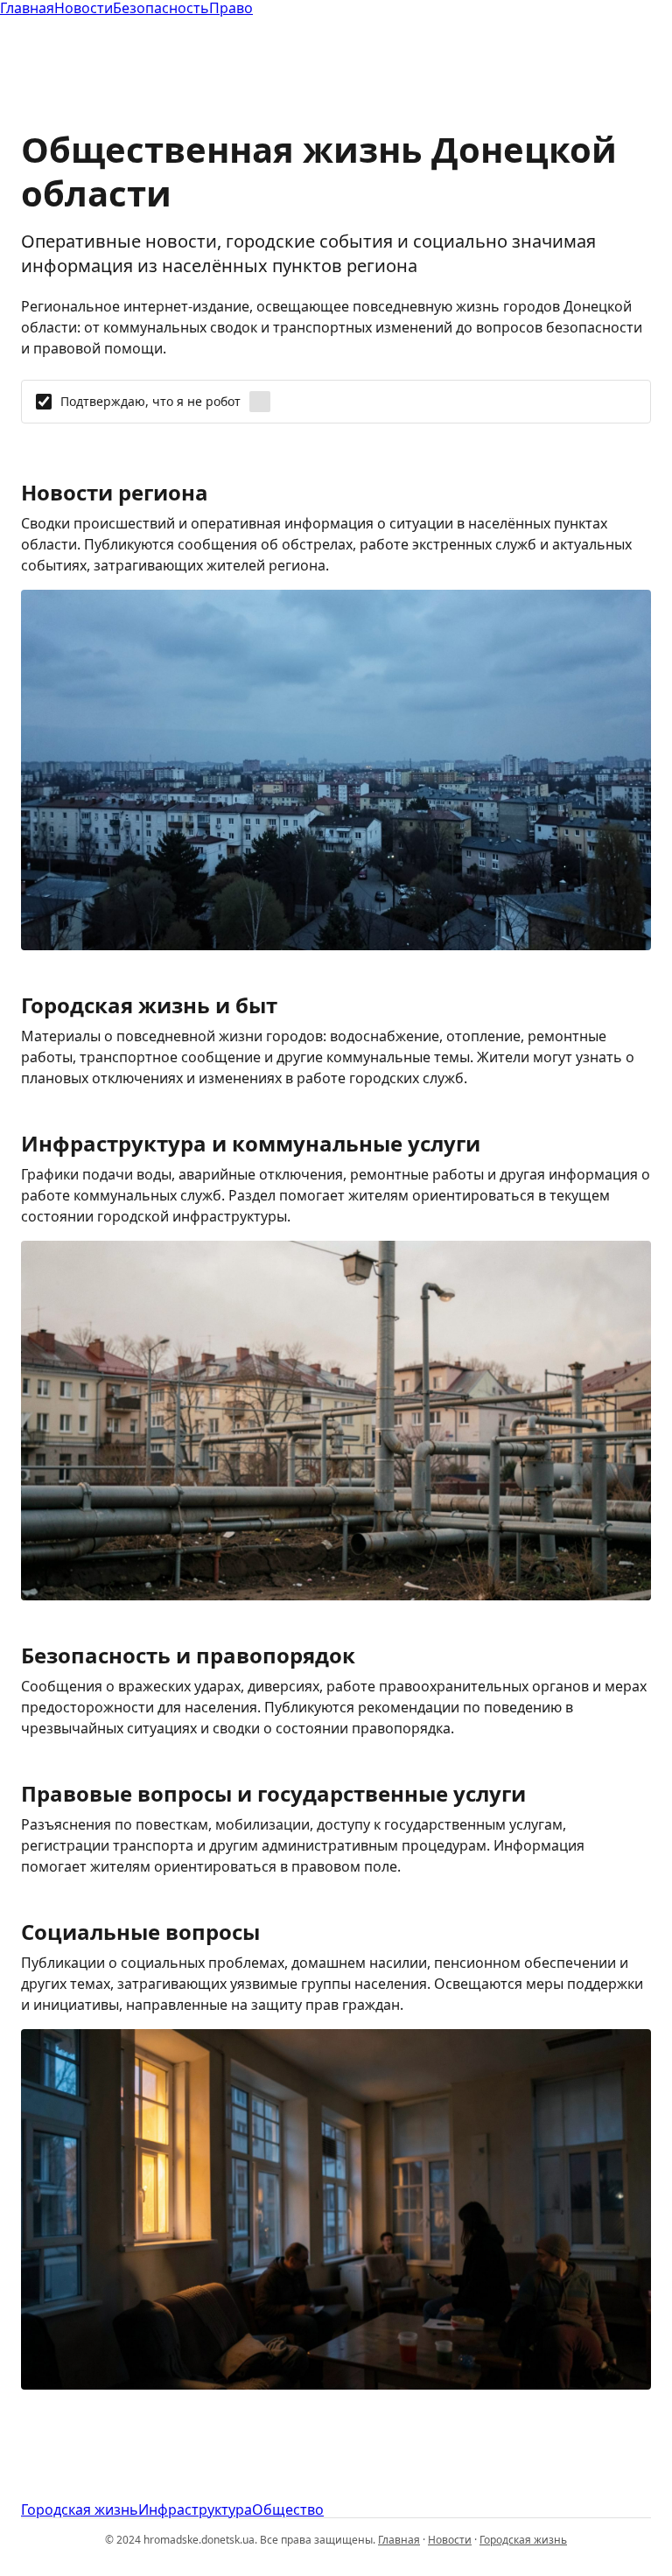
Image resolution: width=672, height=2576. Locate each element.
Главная (399, 2540)
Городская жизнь (80, 2509)
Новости (450, 2540)
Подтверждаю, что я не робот (150, 402)
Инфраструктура (195, 2509)
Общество (288, 2509)
